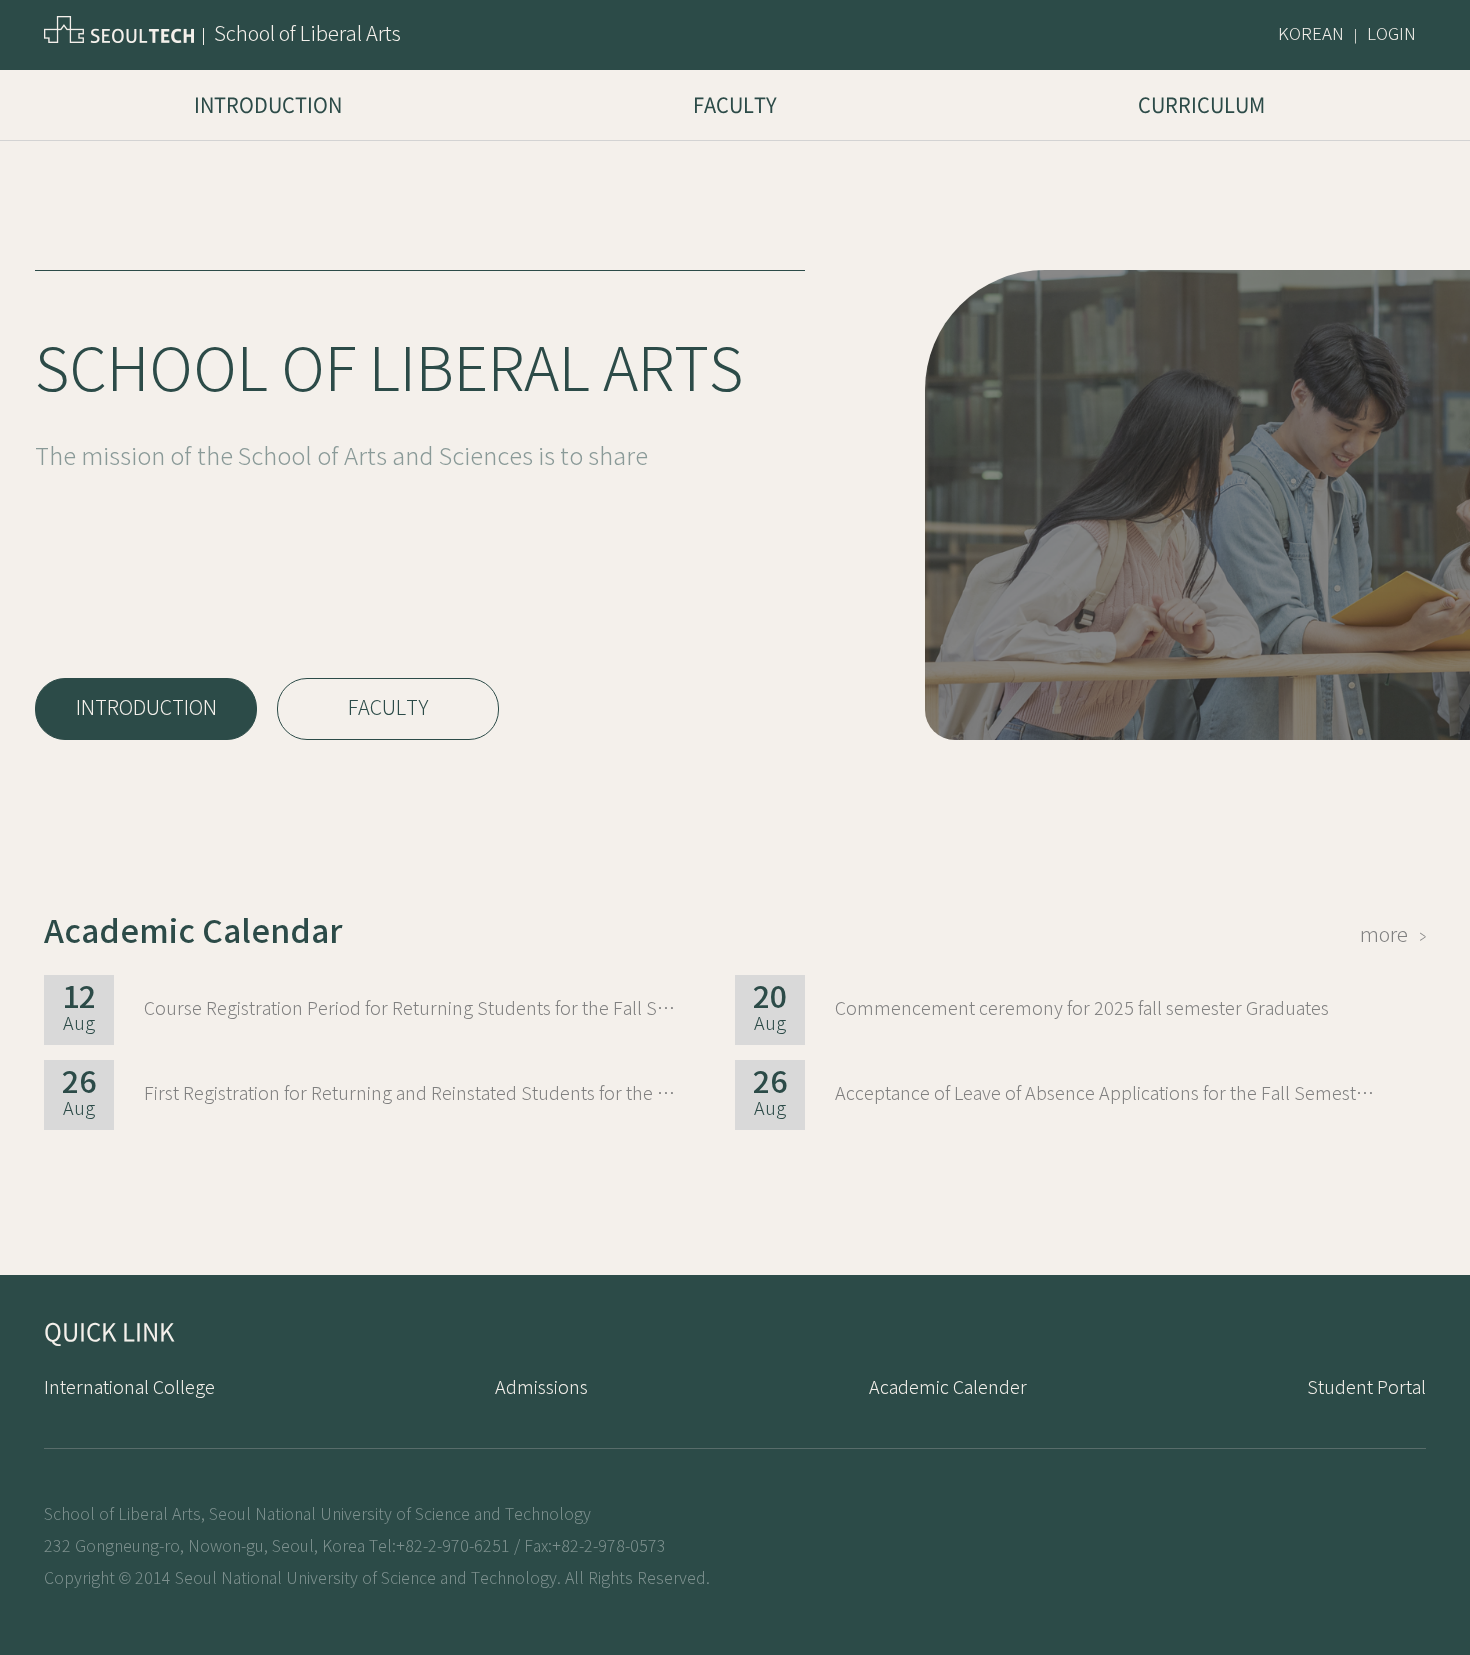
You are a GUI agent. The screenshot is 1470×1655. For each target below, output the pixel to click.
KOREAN (1311, 34)
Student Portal (1366, 1388)
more (1390, 935)
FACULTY (388, 708)
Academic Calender (948, 1388)
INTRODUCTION (146, 708)
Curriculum (1201, 104)
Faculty (735, 104)
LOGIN (1391, 34)
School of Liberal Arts (307, 34)
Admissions (541, 1388)
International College (129, 1388)
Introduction (268, 104)
